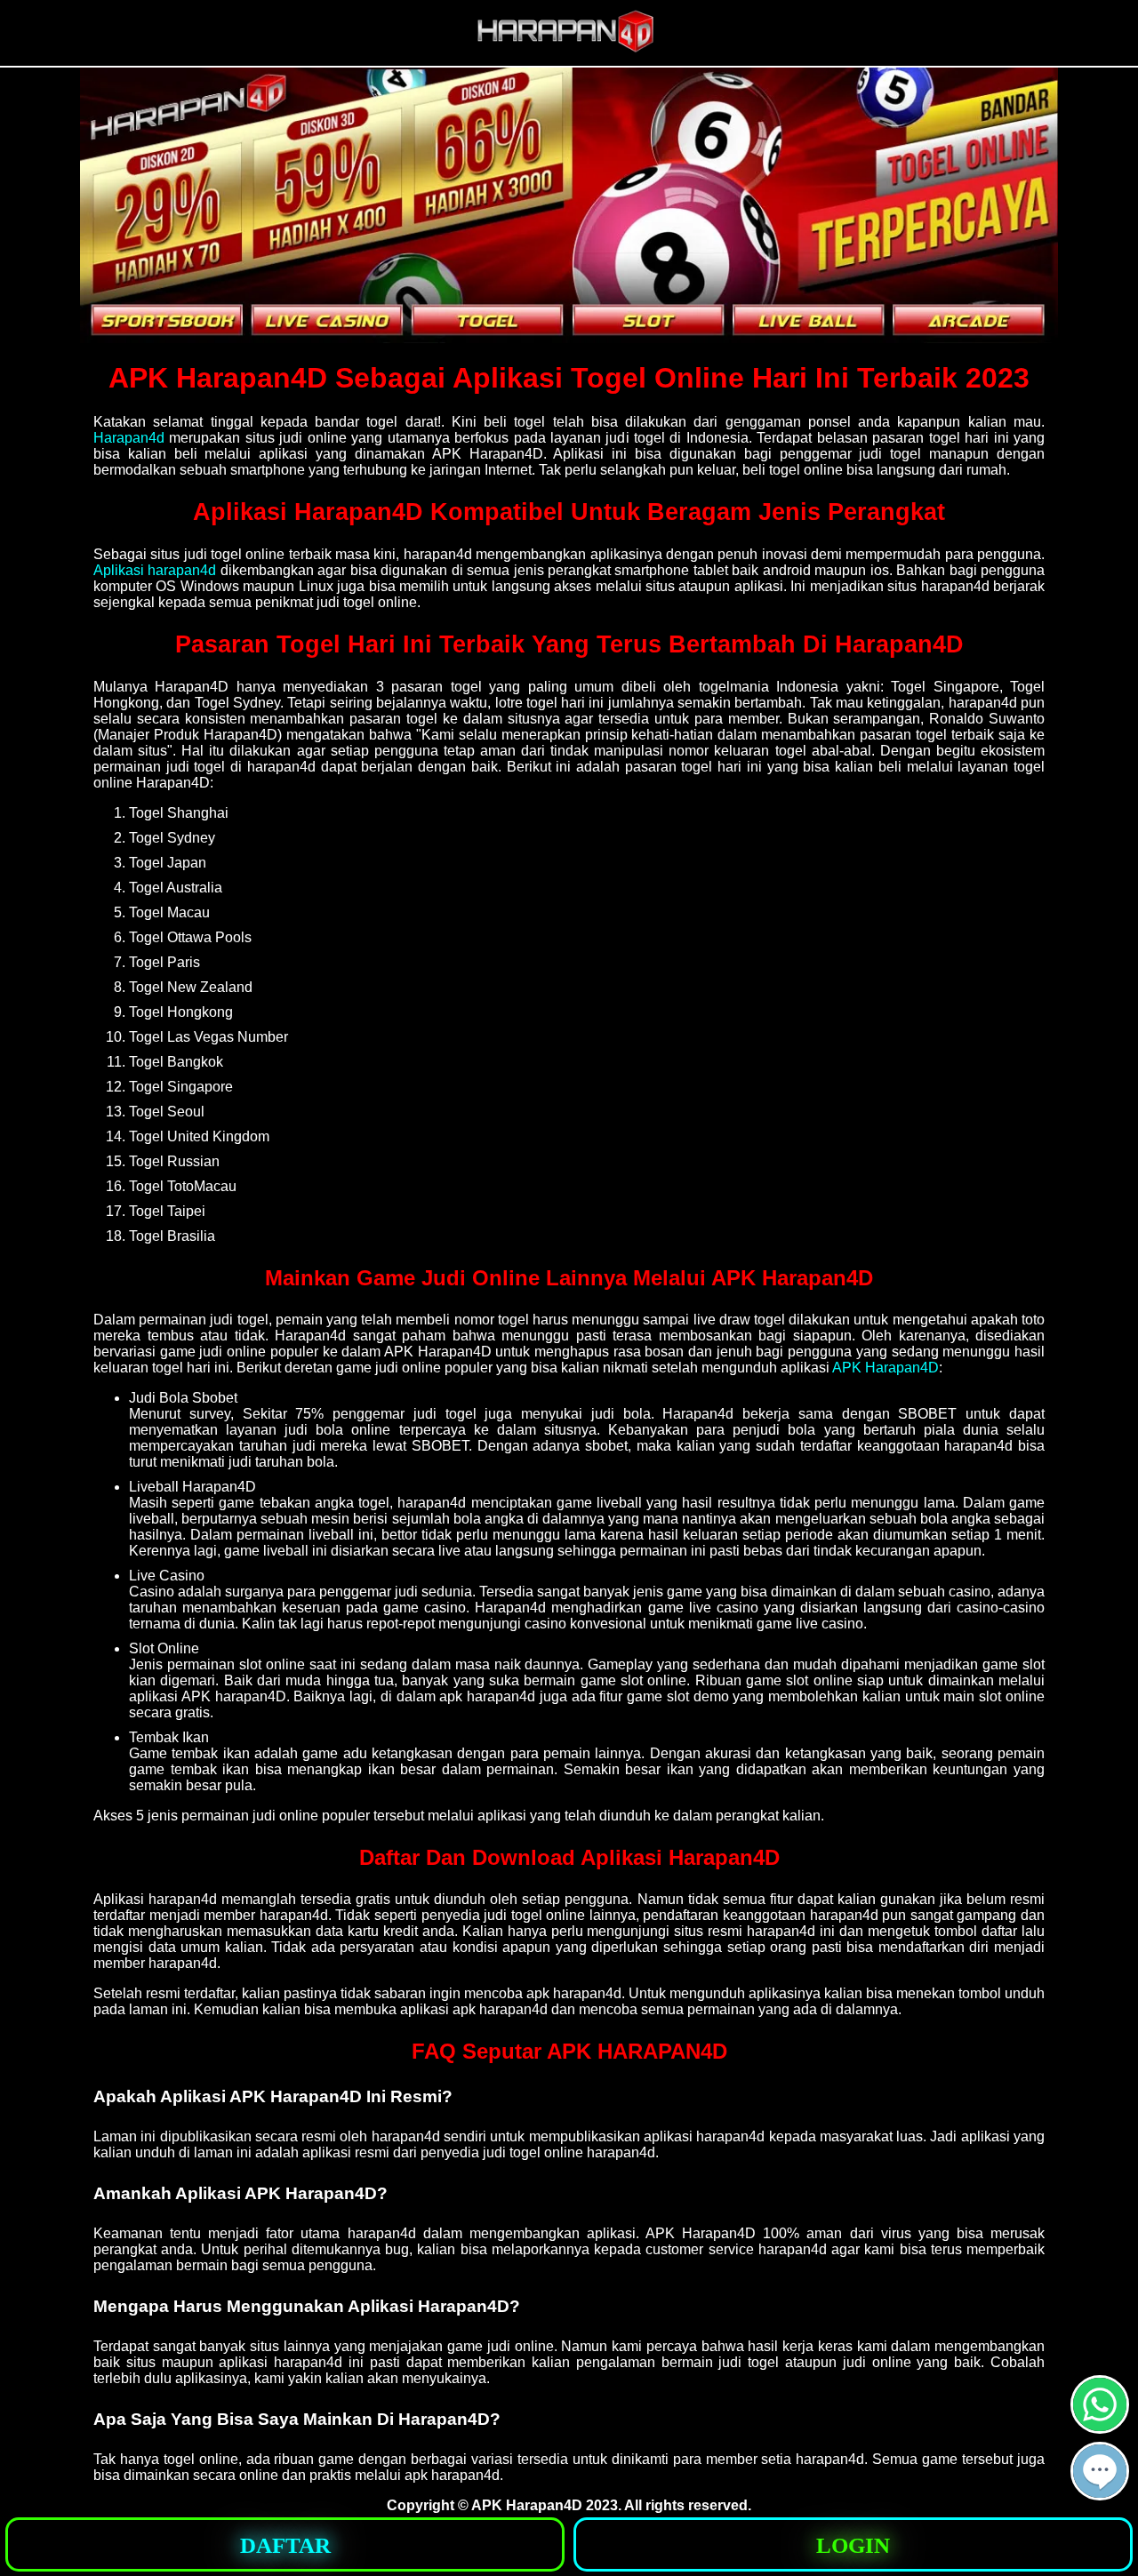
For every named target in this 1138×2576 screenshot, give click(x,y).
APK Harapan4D (886, 1368)
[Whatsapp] (1100, 2426)
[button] (1100, 2471)
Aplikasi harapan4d (155, 570)
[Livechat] (1100, 2493)
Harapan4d (129, 438)
